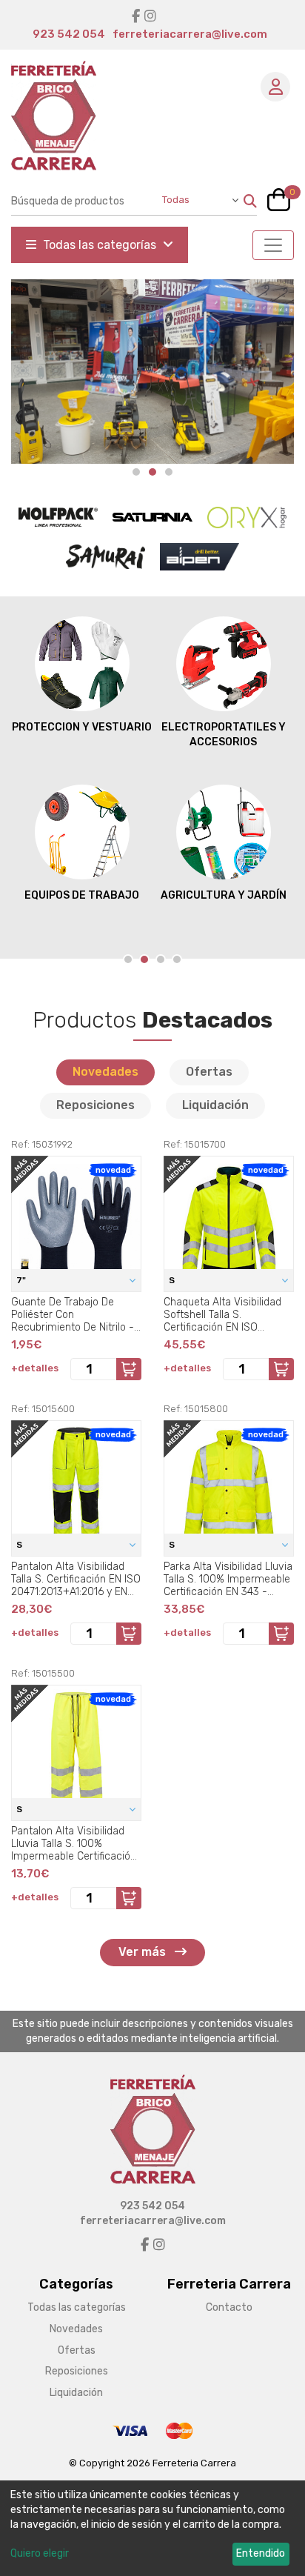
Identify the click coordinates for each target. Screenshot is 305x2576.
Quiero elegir (40, 2553)
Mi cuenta (275, 87)
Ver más (144, 1952)
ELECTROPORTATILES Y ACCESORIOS (224, 735)
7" (22, 1280)
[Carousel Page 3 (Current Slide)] (169, 472)
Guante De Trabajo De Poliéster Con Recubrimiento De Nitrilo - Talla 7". (73, 1314)
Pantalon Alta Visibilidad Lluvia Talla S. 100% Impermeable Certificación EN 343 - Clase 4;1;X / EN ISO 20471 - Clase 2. (74, 1843)
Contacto (229, 2307)
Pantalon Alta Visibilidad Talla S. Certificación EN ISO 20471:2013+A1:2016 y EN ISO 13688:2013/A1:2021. (76, 1579)
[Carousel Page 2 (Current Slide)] (144, 959)
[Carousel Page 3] (161, 959)
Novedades (105, 1072)
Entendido (261, 2553)
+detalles (35, 1368)
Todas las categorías (100, 245)
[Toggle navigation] (273, 245)
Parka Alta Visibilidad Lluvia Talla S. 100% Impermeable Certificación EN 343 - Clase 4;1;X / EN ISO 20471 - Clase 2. (228, 1579)
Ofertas (209, 1072)
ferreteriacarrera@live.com (190, 34)
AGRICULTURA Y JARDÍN (224, 895)
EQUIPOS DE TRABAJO (82, 895)
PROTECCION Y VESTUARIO (82, 727)
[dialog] (152, 2528)
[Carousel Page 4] (177, 959)
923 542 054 (69, 34)
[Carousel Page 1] (136, 472)
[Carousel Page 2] (152, 472)
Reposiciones (95, 1105)
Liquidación (215, 1105)
